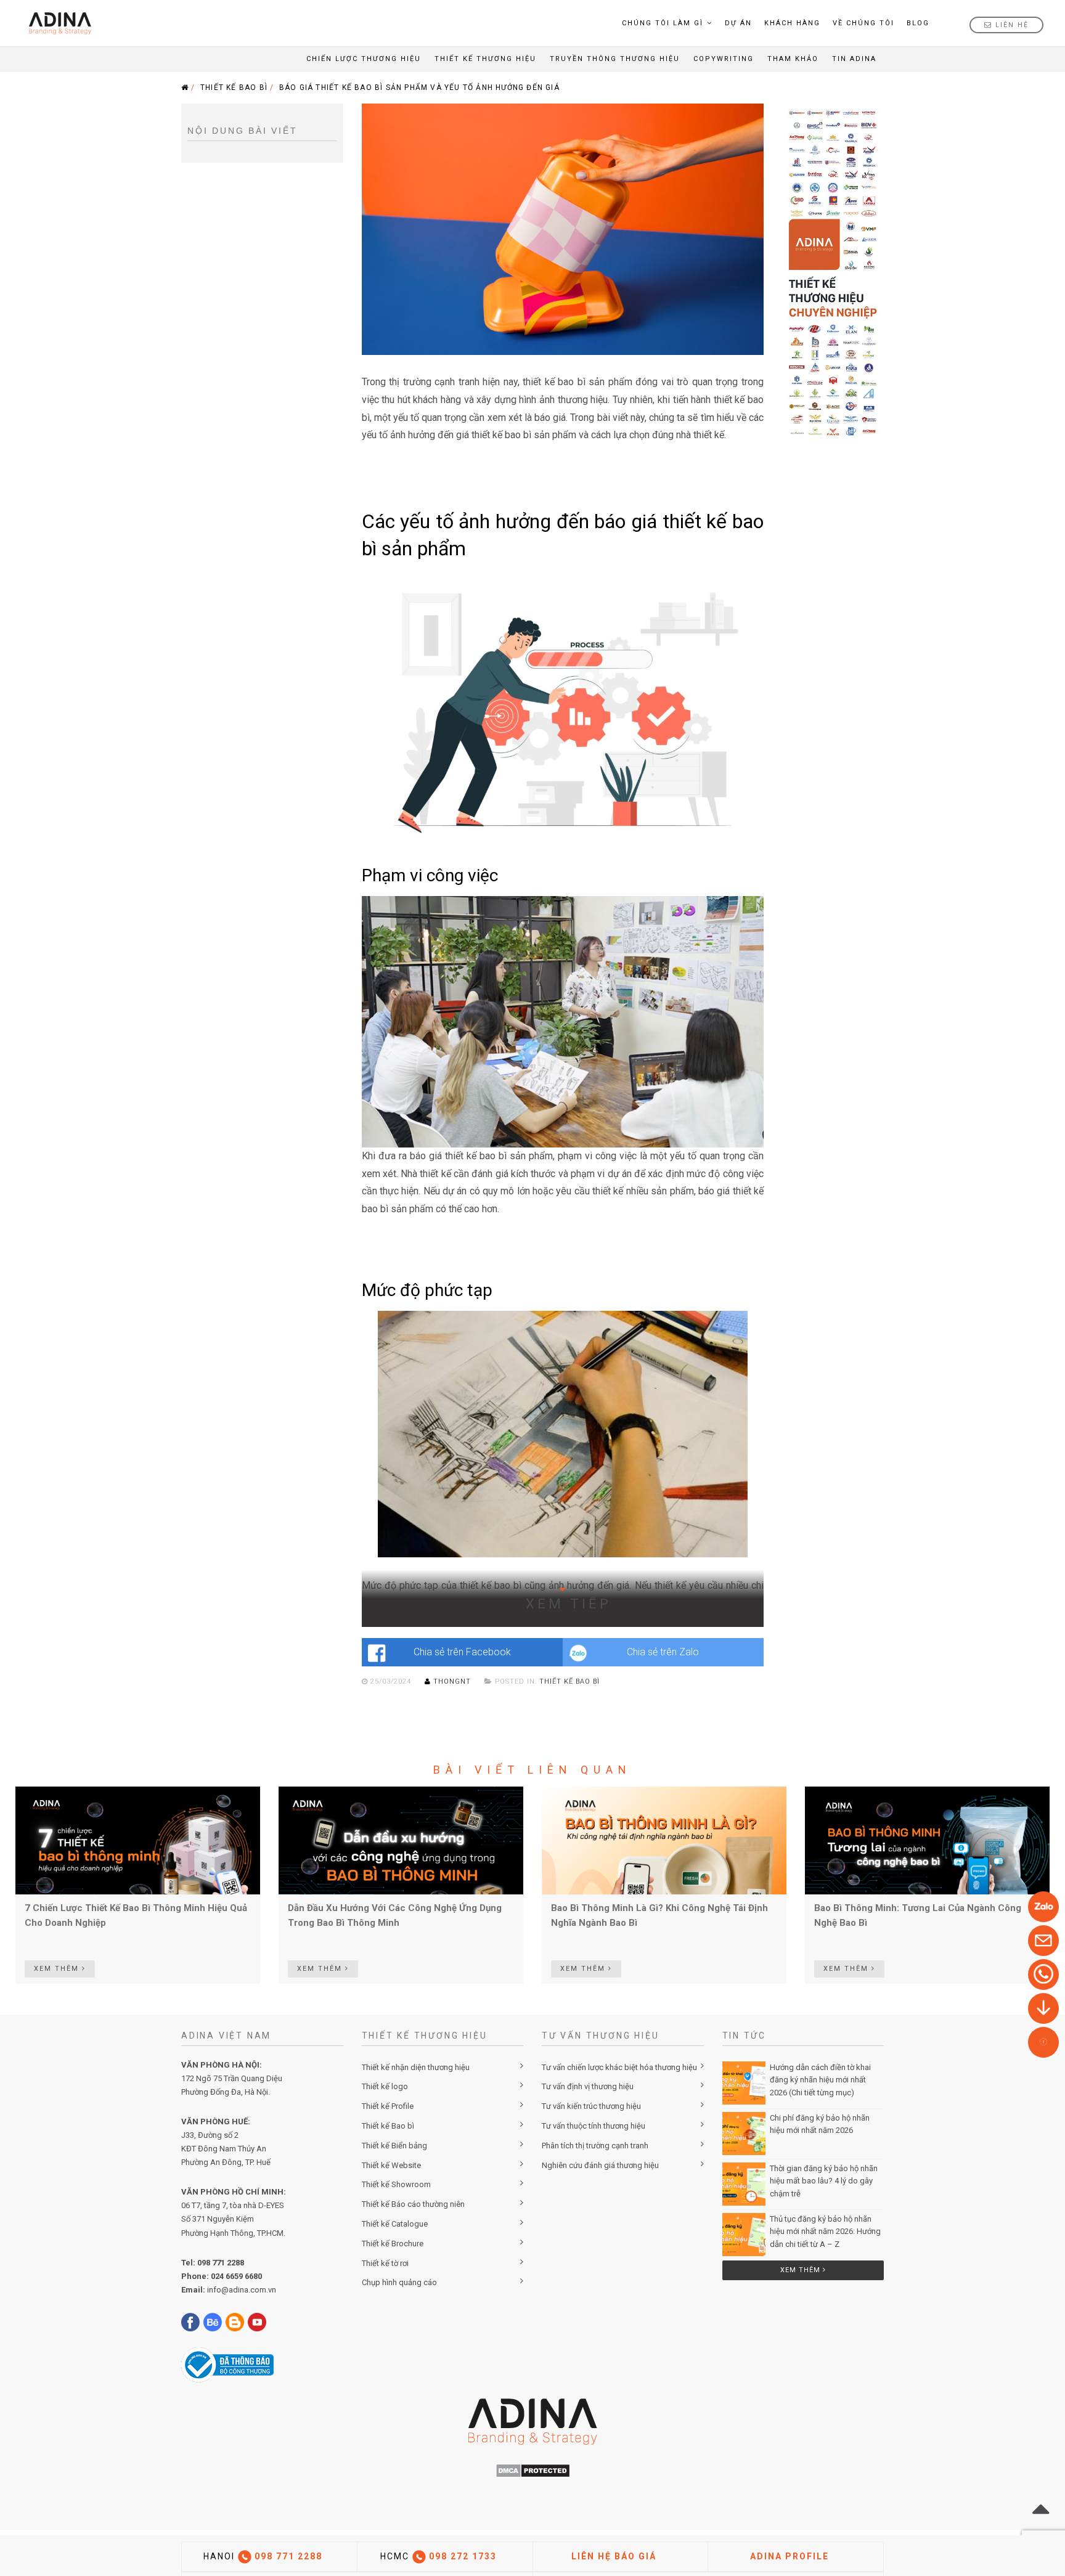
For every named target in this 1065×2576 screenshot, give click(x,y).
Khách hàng (792, 23)
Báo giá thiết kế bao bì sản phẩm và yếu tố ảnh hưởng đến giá (419, 88)
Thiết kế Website (391, 2165)
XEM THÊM (58, 1969)
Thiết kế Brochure (393, 2244)
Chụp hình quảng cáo (399, 2282)
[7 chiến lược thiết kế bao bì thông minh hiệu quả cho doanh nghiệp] (138, 1840)
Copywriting (724, 59)
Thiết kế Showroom (396, 2184)
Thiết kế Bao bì (388, 2126)
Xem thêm (802, 2270)
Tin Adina (854, 59)
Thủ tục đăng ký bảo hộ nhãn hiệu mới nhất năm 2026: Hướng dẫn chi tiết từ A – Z (825, 2232)
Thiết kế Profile (388, 2106)
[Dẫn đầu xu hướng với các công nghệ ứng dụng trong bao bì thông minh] (401, 1840)
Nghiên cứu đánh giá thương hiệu (600, 2165)
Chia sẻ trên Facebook (462, 1652)
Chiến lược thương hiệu (364, 59)
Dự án (738, 23)
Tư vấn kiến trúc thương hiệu (591, 2106)
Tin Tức (745, 2036)
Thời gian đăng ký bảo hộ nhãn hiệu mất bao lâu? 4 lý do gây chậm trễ (824, 2181)
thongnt (452, 1681)
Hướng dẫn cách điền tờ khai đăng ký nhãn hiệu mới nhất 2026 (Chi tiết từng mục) (820, 2080)
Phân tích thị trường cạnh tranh (595, 2146)
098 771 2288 (221, 2263)
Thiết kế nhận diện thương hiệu (416, 2067)
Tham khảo (793, 59)
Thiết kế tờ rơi (385, 2263)
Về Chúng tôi (863, 23)
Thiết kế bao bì (234, 88)
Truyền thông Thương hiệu (615, 59)
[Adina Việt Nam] (56, 23)
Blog (918, 23)
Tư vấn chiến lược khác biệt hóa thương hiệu (619, 2067)
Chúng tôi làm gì (663, 23)
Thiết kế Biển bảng (394, 2146)
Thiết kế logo (385, 2086)
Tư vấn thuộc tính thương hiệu (594, 2126)
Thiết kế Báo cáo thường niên (413, 2204)
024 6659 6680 (236, 2276)
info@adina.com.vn (242, 2290)
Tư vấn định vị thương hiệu (588, 2086)
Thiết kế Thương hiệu (485, 59)
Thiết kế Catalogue (395, 2224)
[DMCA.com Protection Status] (533, 2470)
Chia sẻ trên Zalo (663, 1652)
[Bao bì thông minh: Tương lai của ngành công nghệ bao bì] (927, 1840)
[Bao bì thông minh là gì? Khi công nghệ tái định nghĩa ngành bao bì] (664, 1840)
